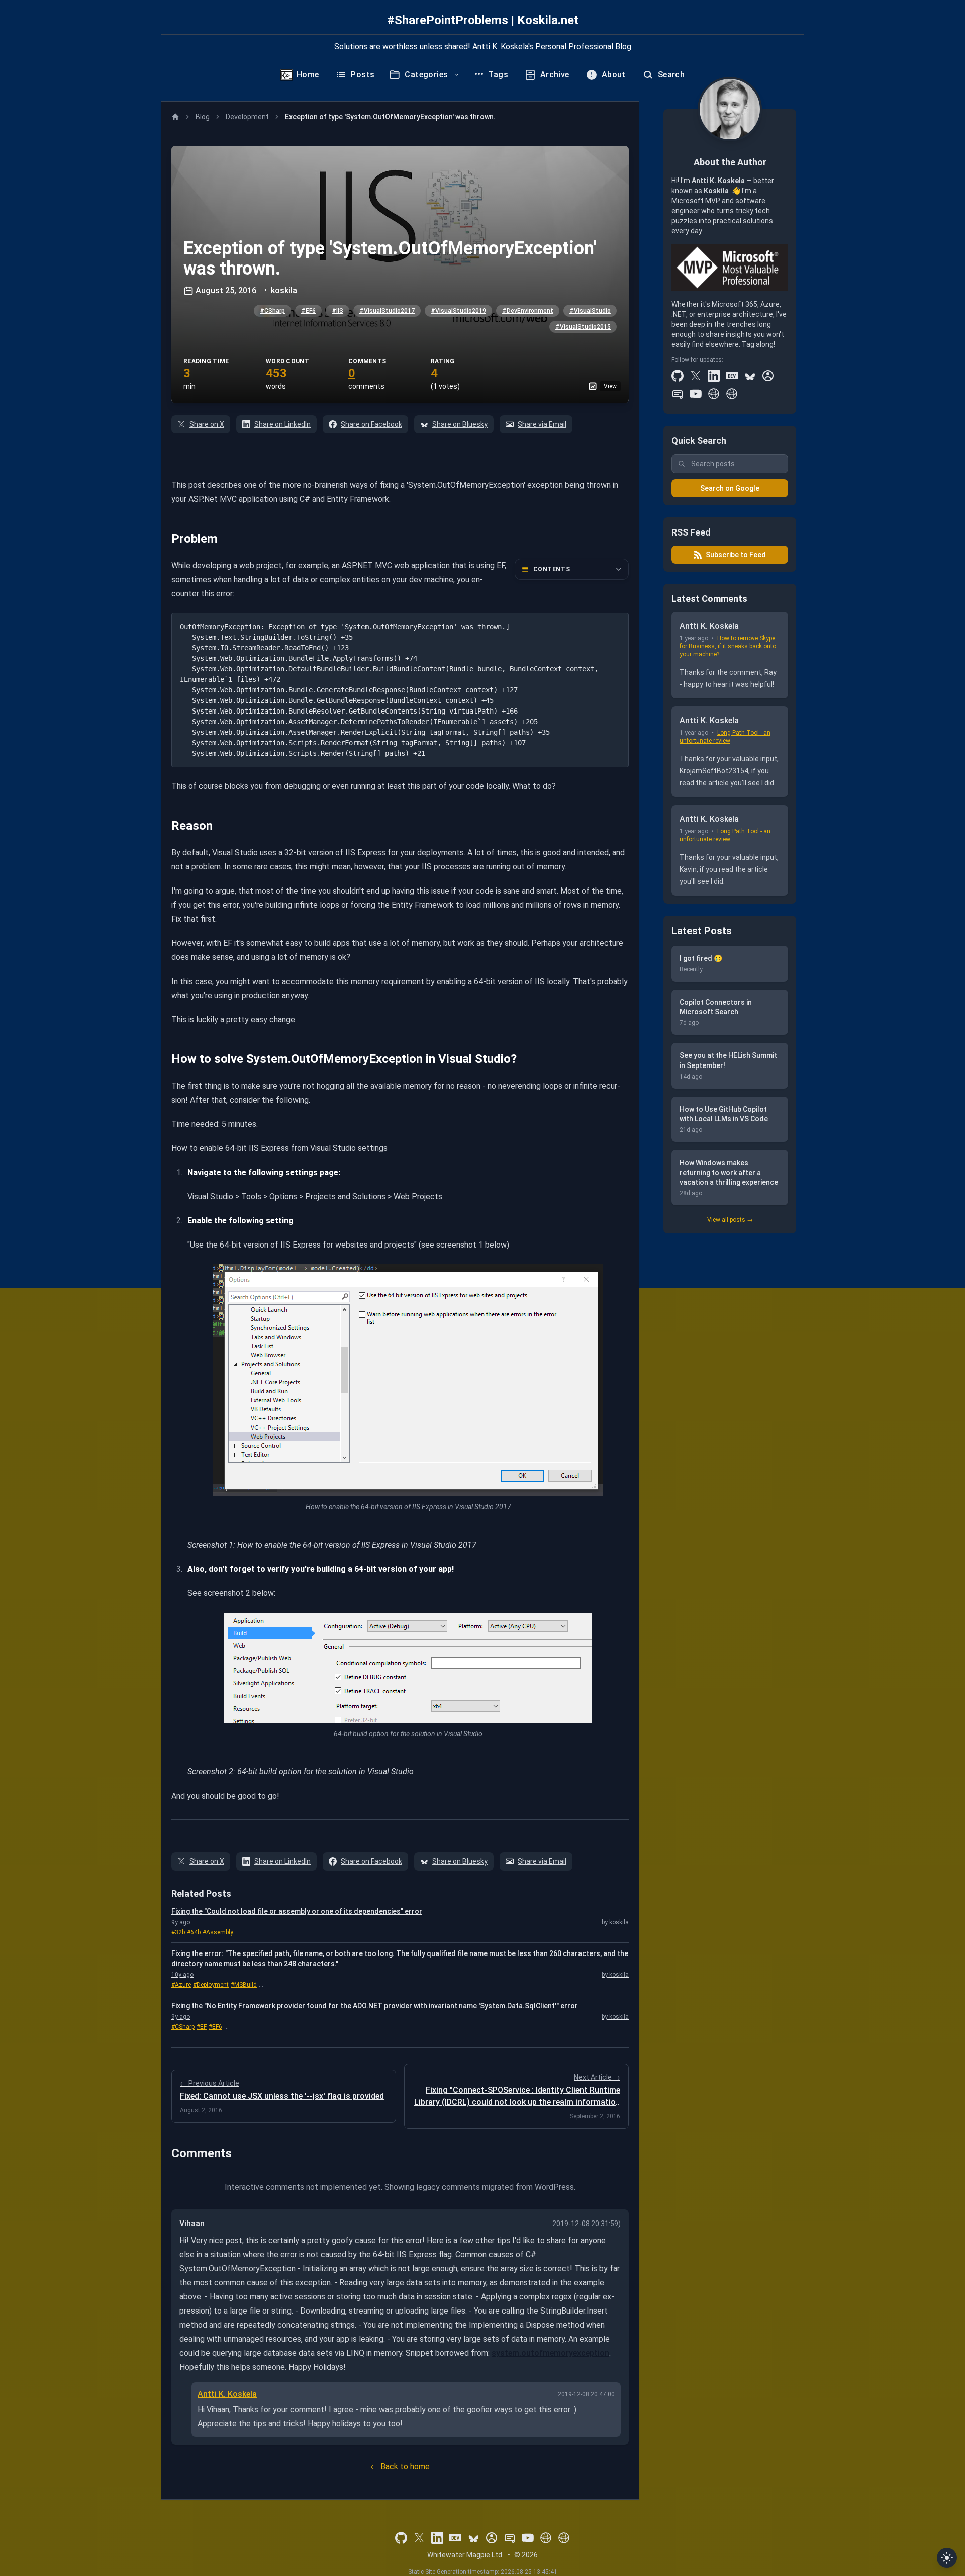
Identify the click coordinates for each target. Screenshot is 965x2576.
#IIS (337, 311)
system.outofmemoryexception (550, 2353)
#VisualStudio (590, 311)
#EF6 (308, 311)
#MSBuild (244, 1985)
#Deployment (211, 1985)
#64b (194, 1932)
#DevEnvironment (528, 311)
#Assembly (218, 1932)
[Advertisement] (730, 1396)
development (247, 117)
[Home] (175, 117)
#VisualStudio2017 (387, 311)
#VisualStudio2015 (583, 327)
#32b (178, 1932)
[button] (400, 275)
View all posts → (730, 1220)
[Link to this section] (164, 539)
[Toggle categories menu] (457, 75)
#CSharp (272, 311)
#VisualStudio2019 (458, 311)
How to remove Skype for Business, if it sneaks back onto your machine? (728, 646)
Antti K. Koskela (227, 2394)
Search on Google (730, 488)
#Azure (181, 1985)
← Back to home (400, 2467)
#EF (202, 2027)
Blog (203, 117)
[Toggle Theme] (947, 2558)
